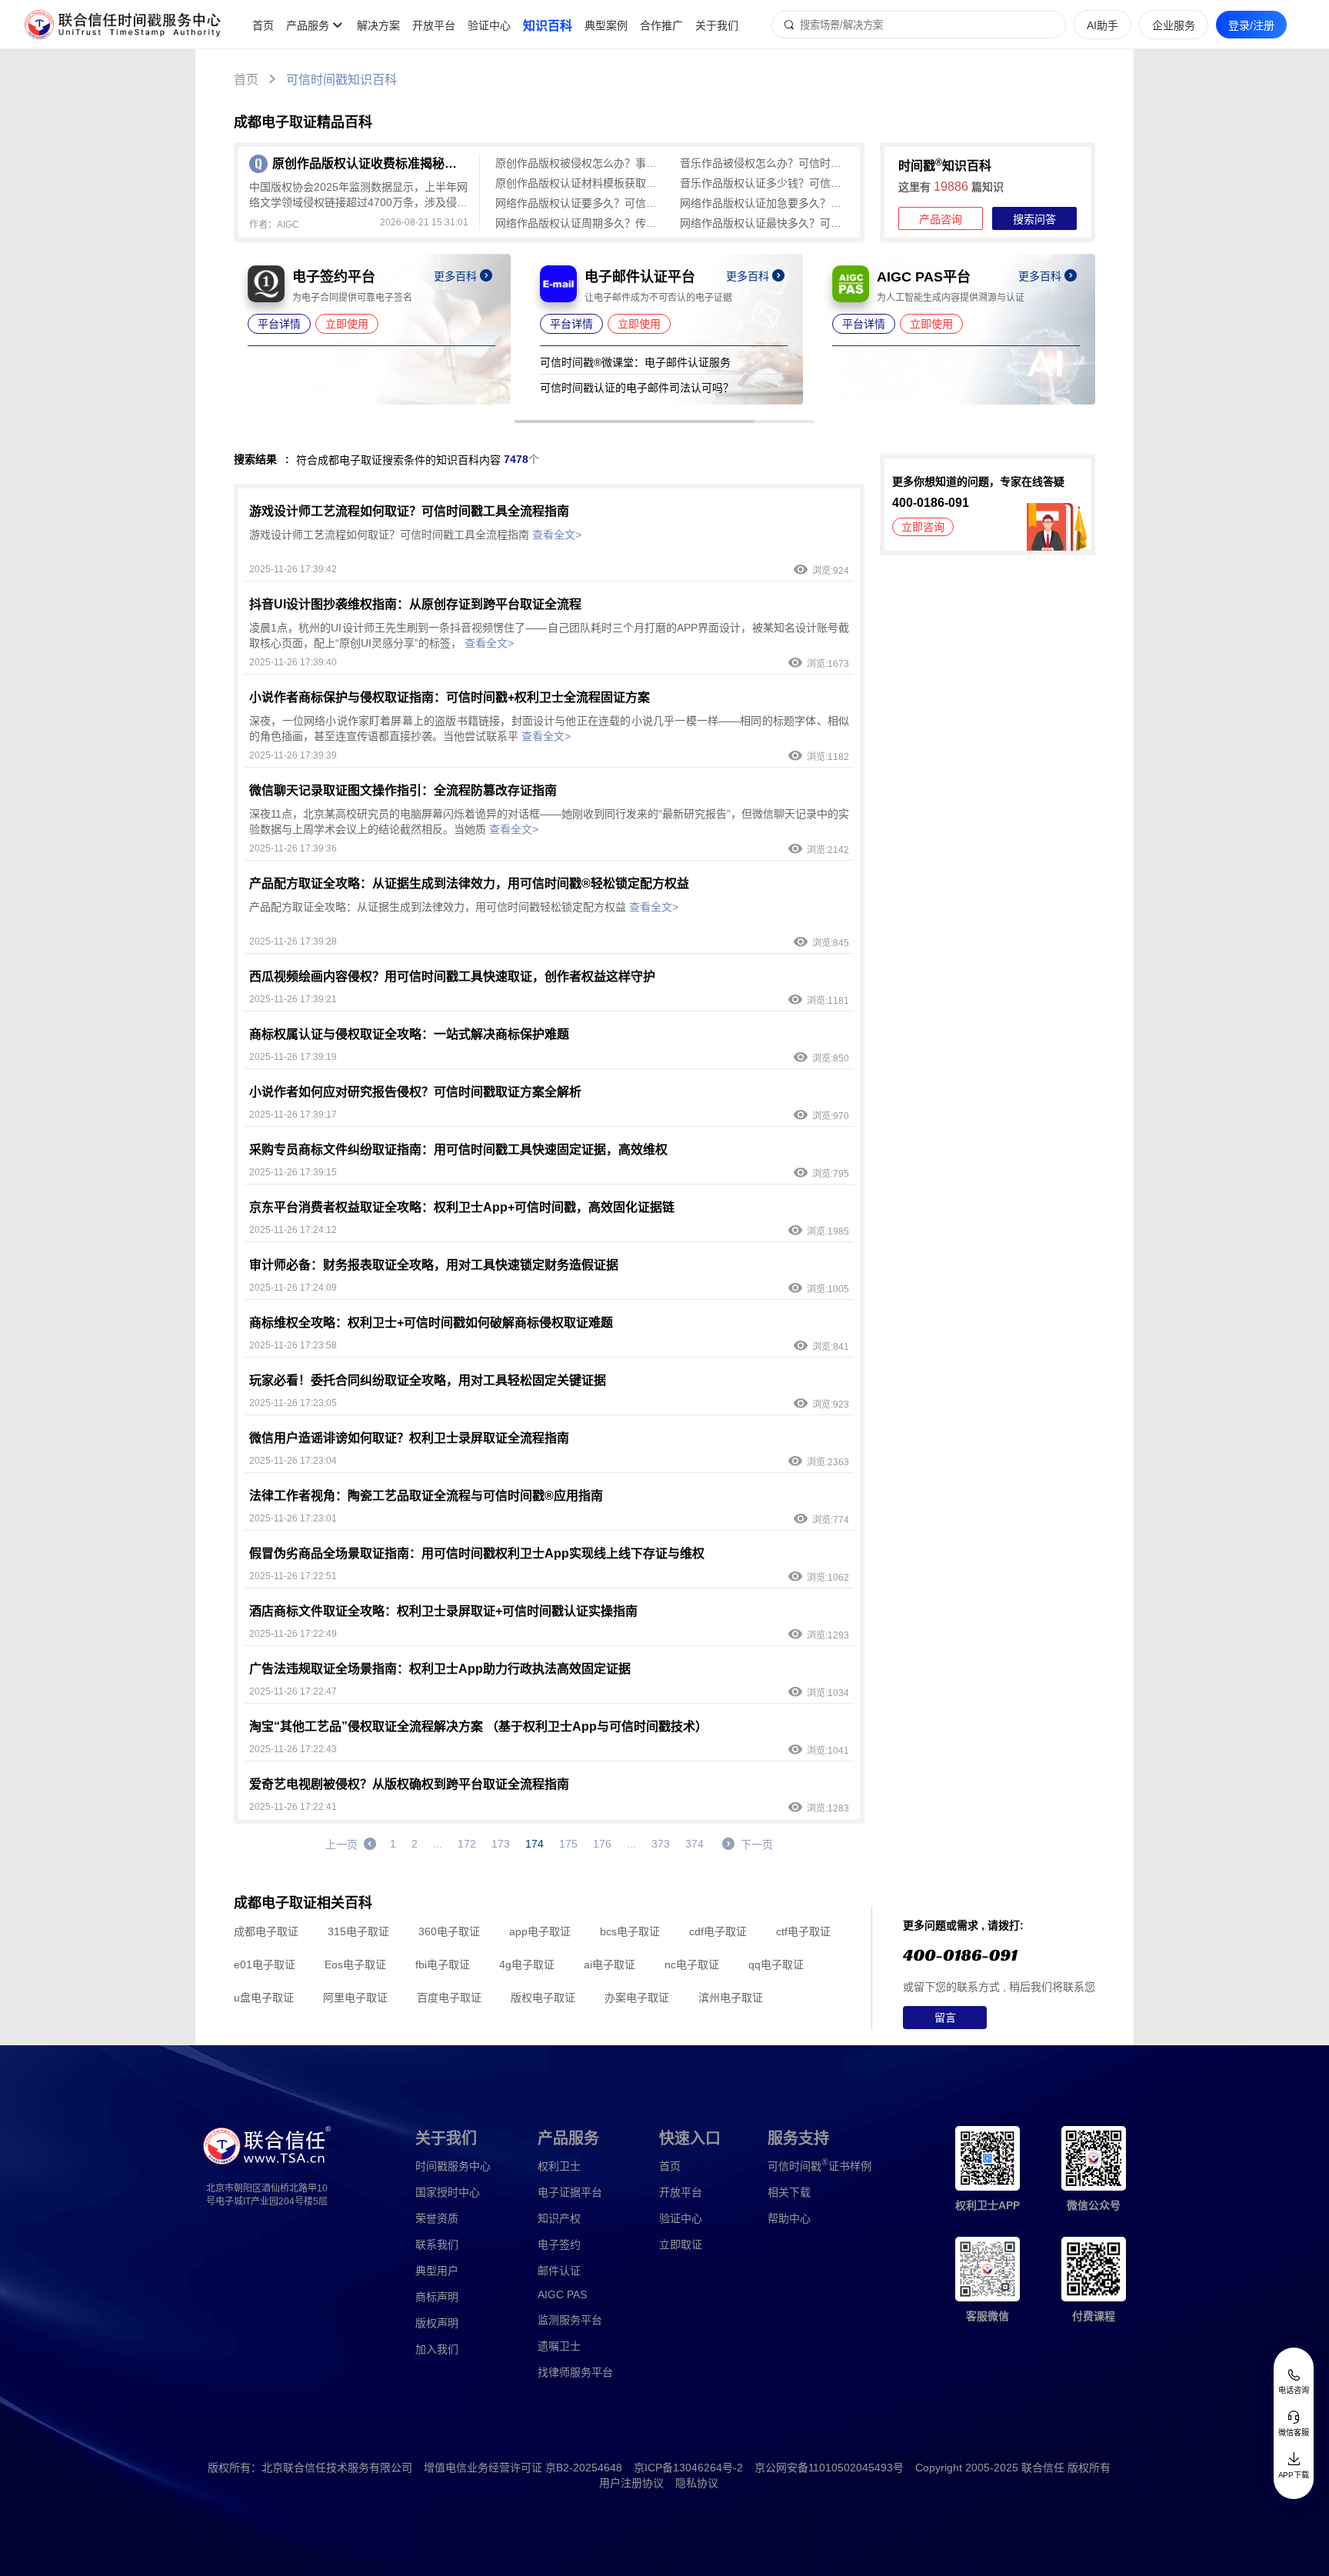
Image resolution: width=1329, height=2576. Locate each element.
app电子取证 (540, 1931)
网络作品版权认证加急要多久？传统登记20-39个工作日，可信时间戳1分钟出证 (764, 203)
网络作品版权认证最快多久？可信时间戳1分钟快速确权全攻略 (764, 223)
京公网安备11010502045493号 (829, 2468)
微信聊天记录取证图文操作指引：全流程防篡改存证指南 (403, 790)
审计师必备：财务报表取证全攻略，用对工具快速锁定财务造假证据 (434, 1265)
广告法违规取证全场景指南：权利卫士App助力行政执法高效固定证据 (440, 1669)
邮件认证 (559, 2271)
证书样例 (819, 2165)
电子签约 (559, 2244)
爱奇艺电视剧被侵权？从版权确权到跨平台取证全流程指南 (409, 1784)
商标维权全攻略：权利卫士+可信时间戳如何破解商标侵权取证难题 (431, 1323)
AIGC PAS (562, 2294)
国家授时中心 (448, 2192)
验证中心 (489, 25)
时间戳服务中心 (453, 2166)
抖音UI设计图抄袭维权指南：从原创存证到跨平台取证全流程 (415, 604)
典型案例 (606, 25)
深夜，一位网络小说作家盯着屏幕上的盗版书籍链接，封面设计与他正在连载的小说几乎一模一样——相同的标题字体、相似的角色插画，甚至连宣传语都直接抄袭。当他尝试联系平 (549, 728)
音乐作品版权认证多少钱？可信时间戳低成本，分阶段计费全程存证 (764, 183)
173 (501, 1844)
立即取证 (681, 2244)
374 (694, 1844)
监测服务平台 (570, 2320)
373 (661, 1844)
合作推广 (661, 25)
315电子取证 (358, 1931)
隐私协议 (697, 2483)
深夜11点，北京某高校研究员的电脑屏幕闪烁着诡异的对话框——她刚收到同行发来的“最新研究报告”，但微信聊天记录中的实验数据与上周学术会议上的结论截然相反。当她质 (549, 821)
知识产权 (559, 2218)
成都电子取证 (266, 1931)
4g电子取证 (527, 1964)
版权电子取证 (543, 1998)
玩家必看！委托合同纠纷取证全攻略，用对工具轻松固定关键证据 (428, 1380)
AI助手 (1103, 25)
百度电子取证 (449, 1998)
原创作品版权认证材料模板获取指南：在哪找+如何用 (580, 183)
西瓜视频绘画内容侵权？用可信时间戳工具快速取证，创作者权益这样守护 (452, 976)
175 (568, 1844)
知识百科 (548, 26)
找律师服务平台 (575, 2372)
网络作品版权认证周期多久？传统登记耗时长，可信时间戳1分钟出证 (580, 223)
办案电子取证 (637, 1998)
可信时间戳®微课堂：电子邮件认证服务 (635, 362)
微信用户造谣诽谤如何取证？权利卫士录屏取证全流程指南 (409, 1438)
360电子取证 (449, 1931)
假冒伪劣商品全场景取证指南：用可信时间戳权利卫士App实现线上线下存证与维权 (477, 1553)
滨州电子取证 (731, 1998)
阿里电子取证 (355, 1998)
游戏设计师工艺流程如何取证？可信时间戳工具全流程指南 (409, 511)
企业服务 (1174, 25)
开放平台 (434, 25)
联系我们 (437, 2244)
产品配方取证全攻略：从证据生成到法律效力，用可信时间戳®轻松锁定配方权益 (469, 883)
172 (467, 1844)
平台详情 (279, 324)
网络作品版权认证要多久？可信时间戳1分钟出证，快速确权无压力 (580, 203)
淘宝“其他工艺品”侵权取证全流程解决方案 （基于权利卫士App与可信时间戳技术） (478, 1726)
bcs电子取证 (630, 1931)
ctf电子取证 (803, 1931)
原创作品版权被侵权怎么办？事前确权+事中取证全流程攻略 (580, 163)
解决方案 (378, 25)
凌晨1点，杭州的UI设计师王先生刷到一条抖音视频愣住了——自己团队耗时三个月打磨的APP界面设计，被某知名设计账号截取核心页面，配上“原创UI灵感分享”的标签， (549, 635)
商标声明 (437, 2297)
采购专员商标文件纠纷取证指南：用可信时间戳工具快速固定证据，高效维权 (458, 1150)
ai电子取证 (610, 1964)
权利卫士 (559, 2166)
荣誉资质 (437, 2218)
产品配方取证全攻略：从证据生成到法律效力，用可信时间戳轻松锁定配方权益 (464, 907)
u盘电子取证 (264, 1998)
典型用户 (437, 2271)
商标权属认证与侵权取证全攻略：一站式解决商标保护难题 (409, 1034)
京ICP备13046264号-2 (688, 2468)
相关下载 (789, 2192)
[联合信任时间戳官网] (123, 25)
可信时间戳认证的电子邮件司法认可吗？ (637, 388)
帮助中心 (789, 2218)
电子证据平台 (570, 2192)
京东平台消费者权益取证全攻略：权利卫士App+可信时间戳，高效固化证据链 (462, 1207)
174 (535, 1844)
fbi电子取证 (443, 1964)
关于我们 (717, 25)
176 (602, 1844)
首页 (263, 25)
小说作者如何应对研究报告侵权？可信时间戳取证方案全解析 (415, 1092)
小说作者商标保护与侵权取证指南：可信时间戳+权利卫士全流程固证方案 (450, 697)
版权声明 (437, 2323)
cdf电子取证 (718, 1931)
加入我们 (437, 2349)
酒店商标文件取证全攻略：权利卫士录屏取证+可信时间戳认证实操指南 (443, 1611)
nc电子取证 (692, 1964)
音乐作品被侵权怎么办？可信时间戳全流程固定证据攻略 (764, 163)
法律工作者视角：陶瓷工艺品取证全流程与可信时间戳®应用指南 (426, 1496)
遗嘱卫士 (559, 2346)
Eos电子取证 (355, 1964)
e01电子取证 (265, 1964)
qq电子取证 (776, 1964)
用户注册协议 (631, 2483)
